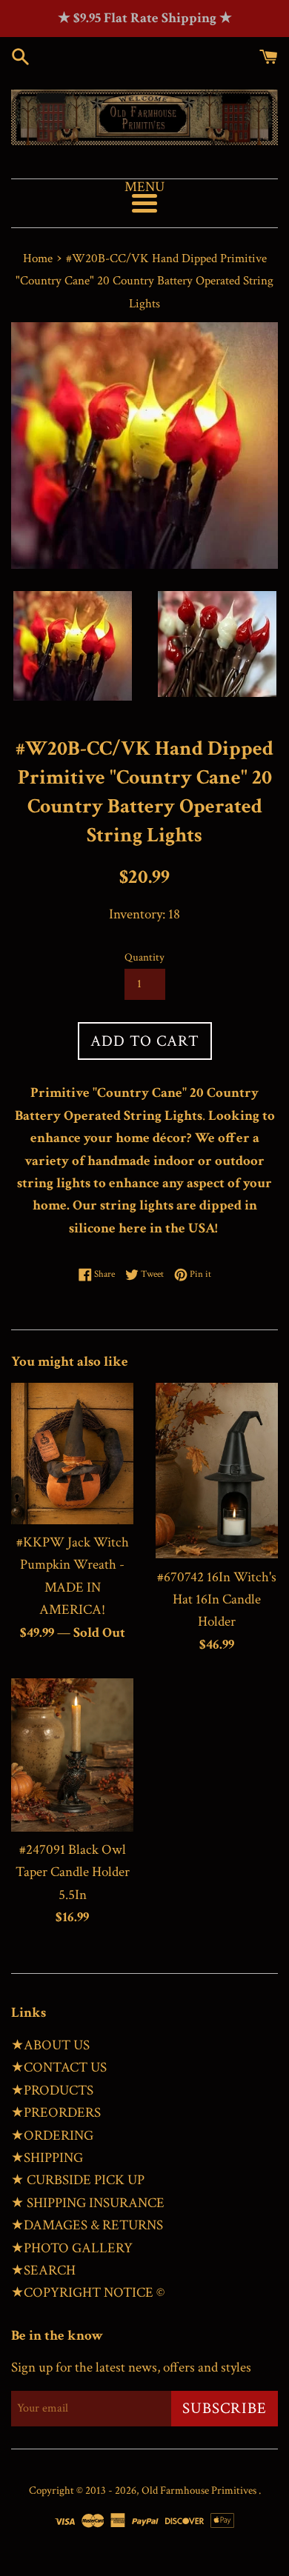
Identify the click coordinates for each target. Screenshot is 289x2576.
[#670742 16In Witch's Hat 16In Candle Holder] (217, 1471)
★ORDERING (52, 2136)
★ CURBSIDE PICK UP (78, 2180)
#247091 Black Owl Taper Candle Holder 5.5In (73, 1872)
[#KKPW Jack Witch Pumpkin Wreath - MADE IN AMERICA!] (72, 1454)
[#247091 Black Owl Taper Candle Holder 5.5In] (72, 1755)
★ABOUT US (50, 2045)
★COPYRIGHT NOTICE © (88, 2293)
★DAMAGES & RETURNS (87, 2225)
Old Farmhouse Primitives (200, 2490)
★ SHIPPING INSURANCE (88, 2203)
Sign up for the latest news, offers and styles (131, 2368)
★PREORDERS (56, 2113)
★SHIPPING (47, 2158)
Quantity (144, 957)
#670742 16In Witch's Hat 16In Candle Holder (217, 1600)
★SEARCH (43, 2270)
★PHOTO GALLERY (72, 2248)
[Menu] (144, 203)
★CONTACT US (59, 2068)
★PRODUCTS (52, 2091)
